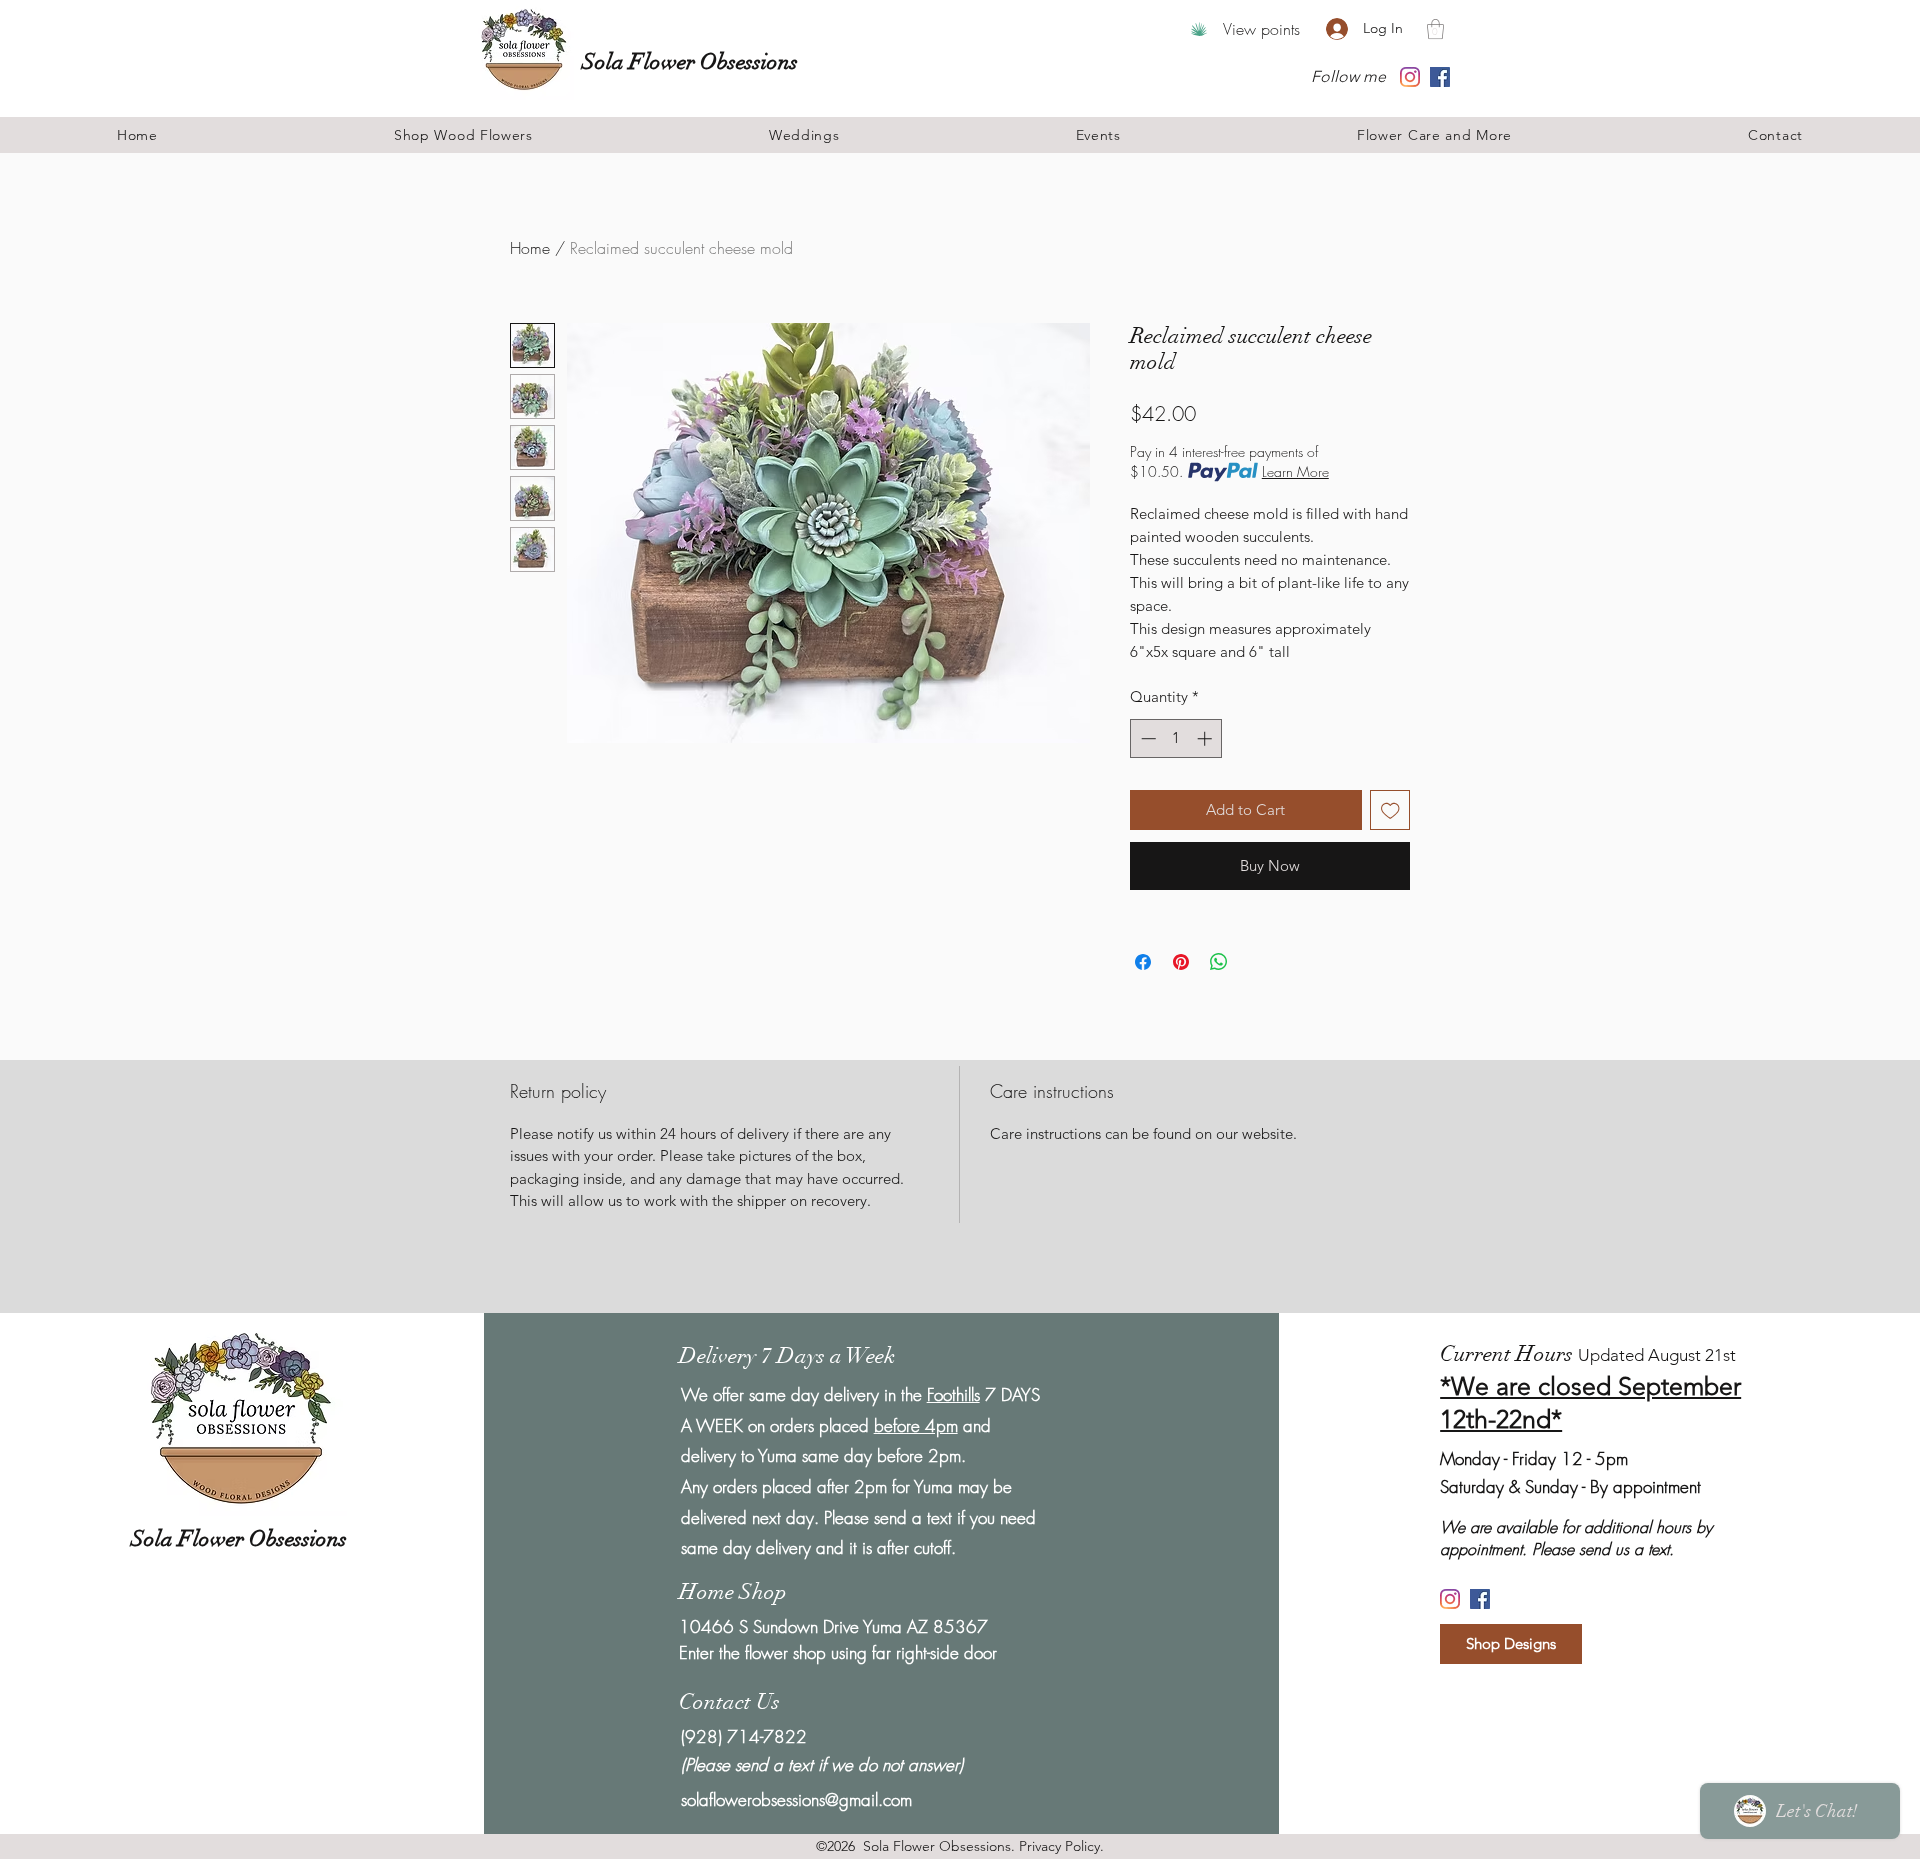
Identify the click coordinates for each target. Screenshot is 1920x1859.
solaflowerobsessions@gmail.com (796, 1799)
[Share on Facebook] (1143, 962)
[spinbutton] (1176, 738)
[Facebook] (1440, 77)
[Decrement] (1146, 738)
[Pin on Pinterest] (1181, 962)
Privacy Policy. (1061, 1846)
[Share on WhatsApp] (1219, 962)
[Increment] (1206, 738)
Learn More (1295, 471)
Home (530, 248)
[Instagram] (1410, 77)
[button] (1435, 29)
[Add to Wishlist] (1390, 810)
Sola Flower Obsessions (692, 61)
